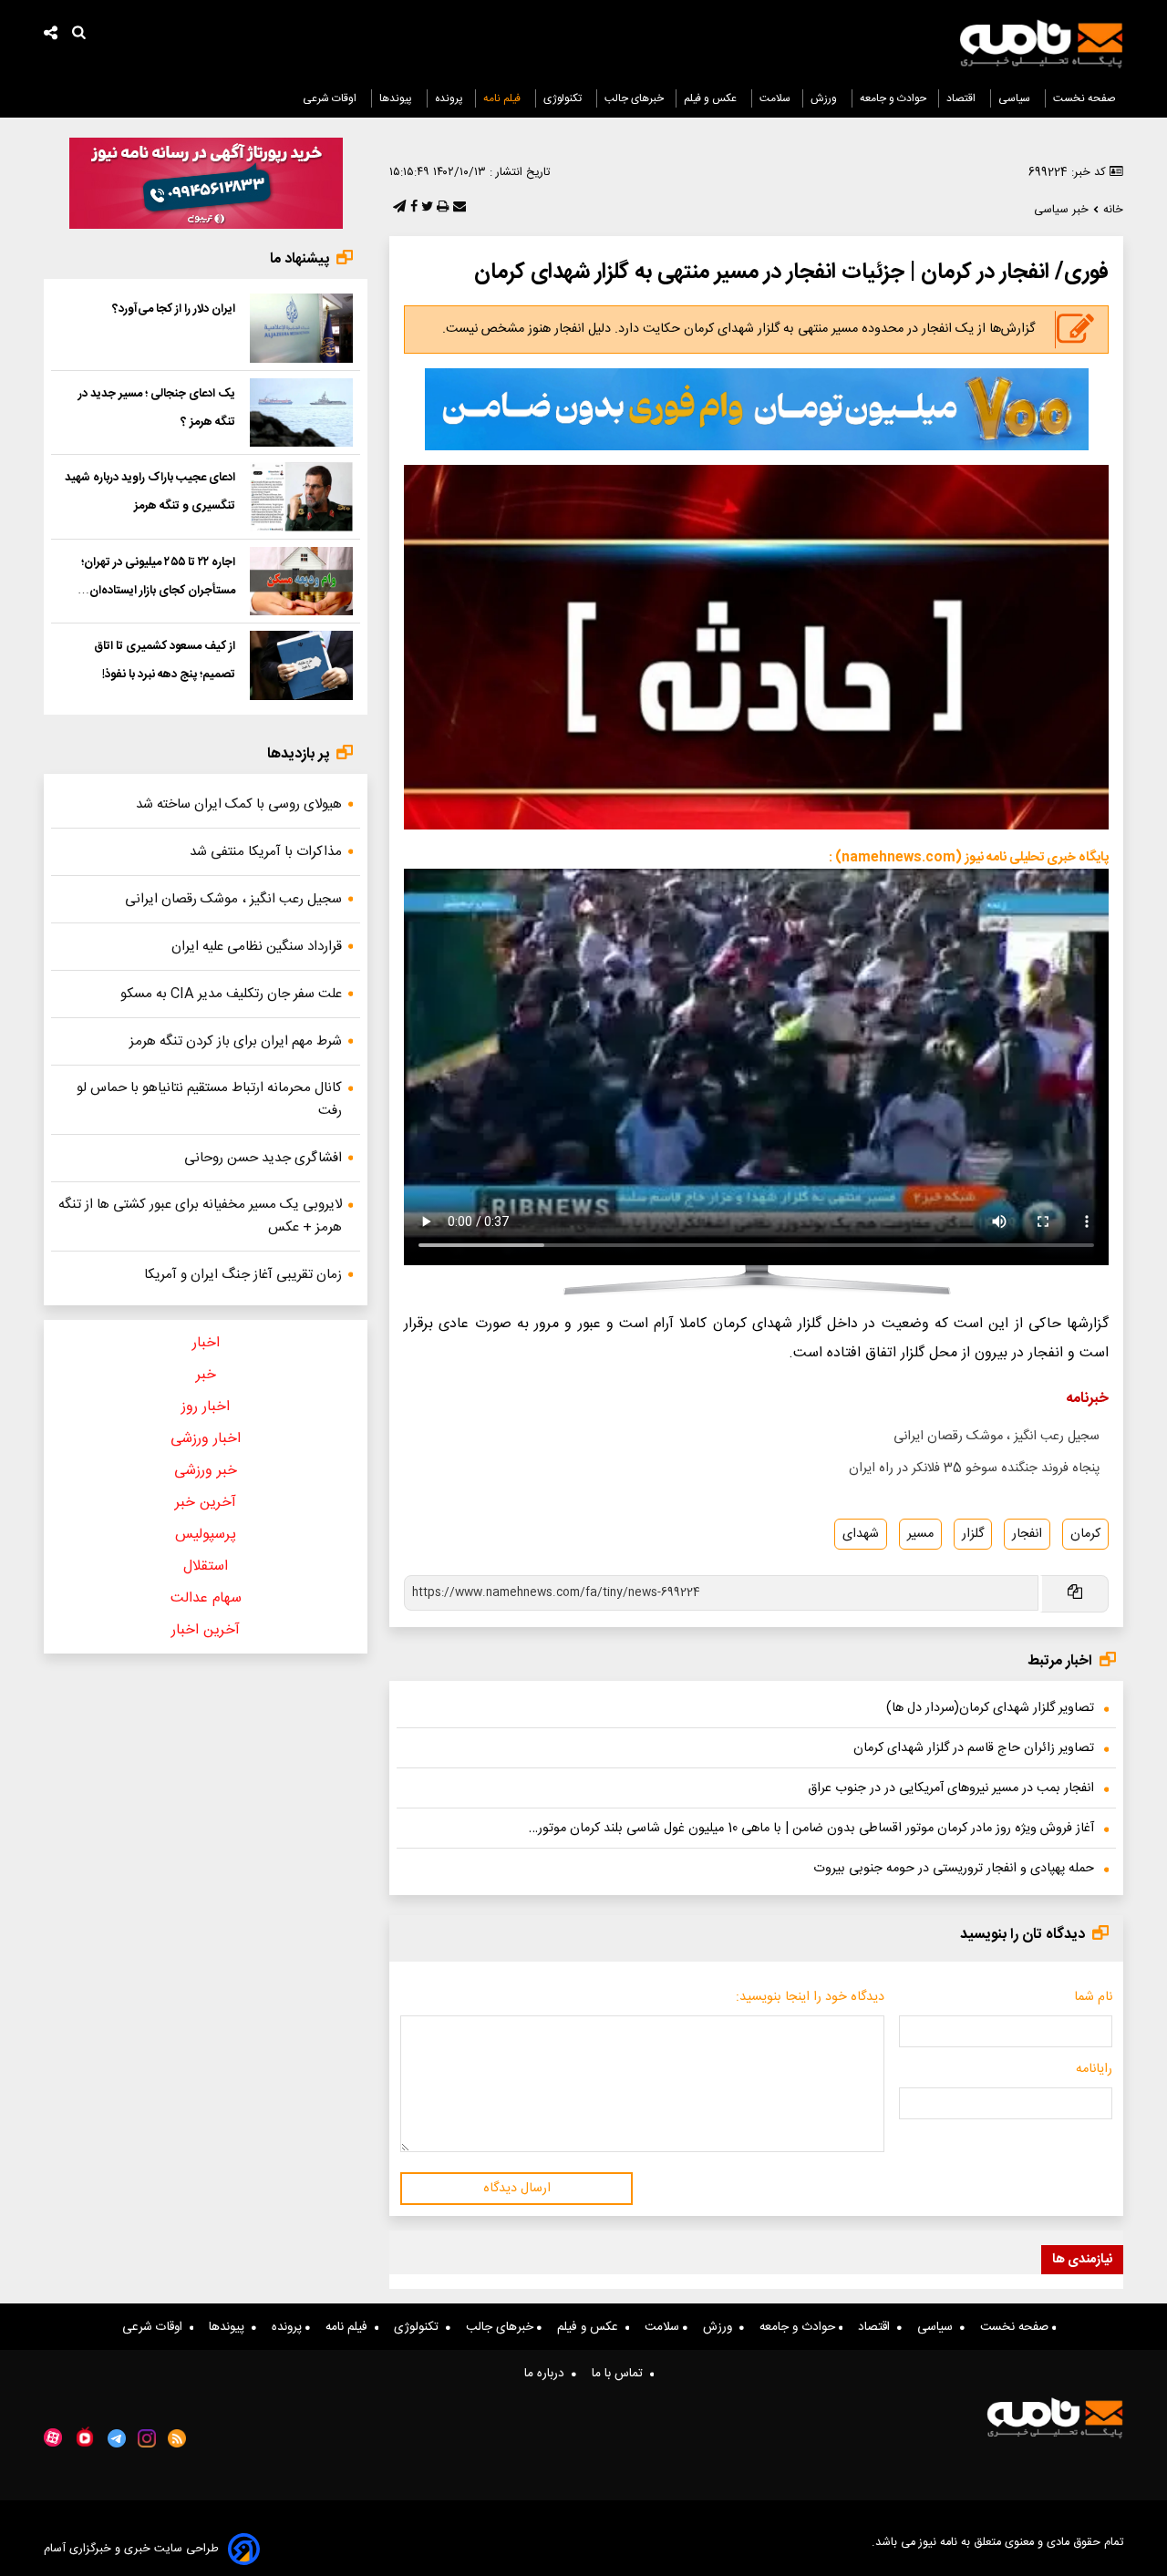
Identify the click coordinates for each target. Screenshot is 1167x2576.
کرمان (1085, 1534)
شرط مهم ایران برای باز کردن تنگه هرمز (236, 1041)
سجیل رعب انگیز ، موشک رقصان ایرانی (997, 1437)
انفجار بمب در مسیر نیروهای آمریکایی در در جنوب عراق (951, 1788)
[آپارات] (53, 2438)
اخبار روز (206, 1407)
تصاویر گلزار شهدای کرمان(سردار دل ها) (990, 1708)
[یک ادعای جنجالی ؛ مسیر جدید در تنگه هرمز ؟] (301, 413)
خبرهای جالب (634, 98)
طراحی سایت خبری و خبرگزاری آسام (131, 2549)
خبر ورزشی (206, 1471)
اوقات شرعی (331, 98)
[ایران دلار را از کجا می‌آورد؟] (301, 328)
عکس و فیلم (712, 98)
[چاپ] (441, 208)
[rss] (177, 2438)
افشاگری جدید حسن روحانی (263, 1158)
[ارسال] (458, 208)
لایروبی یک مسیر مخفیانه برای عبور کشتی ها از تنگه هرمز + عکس (200, 1216)
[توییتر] (425, 208)
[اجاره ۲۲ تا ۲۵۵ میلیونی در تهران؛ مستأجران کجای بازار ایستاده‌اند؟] (301, 582)
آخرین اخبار (206, 1630)
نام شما (1093, 1997)
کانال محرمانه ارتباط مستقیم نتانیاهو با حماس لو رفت (209, 1099)
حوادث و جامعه (893, 98)
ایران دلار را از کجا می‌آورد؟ (174, 309)
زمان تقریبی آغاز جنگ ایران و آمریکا (243, 1275)
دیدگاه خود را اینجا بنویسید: (810, 1997)
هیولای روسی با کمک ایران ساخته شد (239, 804)
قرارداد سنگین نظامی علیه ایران (257, 947)
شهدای (861, 1534)
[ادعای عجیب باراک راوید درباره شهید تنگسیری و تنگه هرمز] (301, 497)
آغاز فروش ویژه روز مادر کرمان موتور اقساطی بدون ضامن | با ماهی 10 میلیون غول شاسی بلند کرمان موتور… (811, 1829)
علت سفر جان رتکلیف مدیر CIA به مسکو (231, 994)
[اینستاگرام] (147, 2438)
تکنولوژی (564, 98)
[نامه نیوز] (1041, 44)
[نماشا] (85, 2437)
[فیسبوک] (412, 208)
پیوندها (397, 98)
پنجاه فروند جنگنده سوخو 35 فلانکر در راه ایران (974, 1468)
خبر (206, 1375)
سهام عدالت (206, 1598)
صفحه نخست (1084, 98)
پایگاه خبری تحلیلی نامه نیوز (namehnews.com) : (969, 858)
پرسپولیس (206, 1535)
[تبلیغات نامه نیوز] (757, 409)
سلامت (775, 98)
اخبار (206, 1343)
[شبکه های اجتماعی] (51, 35)
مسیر (920, 1534)
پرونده (449, 98)
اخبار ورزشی (206, 1439)
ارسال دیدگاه (517, 2189)
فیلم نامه (503, 98)
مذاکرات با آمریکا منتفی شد (266, 852)
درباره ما (548, 2374)
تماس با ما (621, 2374)
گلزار (973, 1534)
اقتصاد (962, 98)
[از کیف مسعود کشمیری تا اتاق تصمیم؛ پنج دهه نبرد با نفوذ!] (301, 665)
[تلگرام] (398, 208)
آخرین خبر (206, 1503)
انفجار (1027, 1534)
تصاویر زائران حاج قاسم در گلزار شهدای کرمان (974, 1748)
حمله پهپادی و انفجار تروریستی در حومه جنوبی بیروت (954, 1869)
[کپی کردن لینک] (1074, 1594)
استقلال (206, 1566)
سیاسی (1016, 98)
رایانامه (1094, 2069)
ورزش (825, 98)
